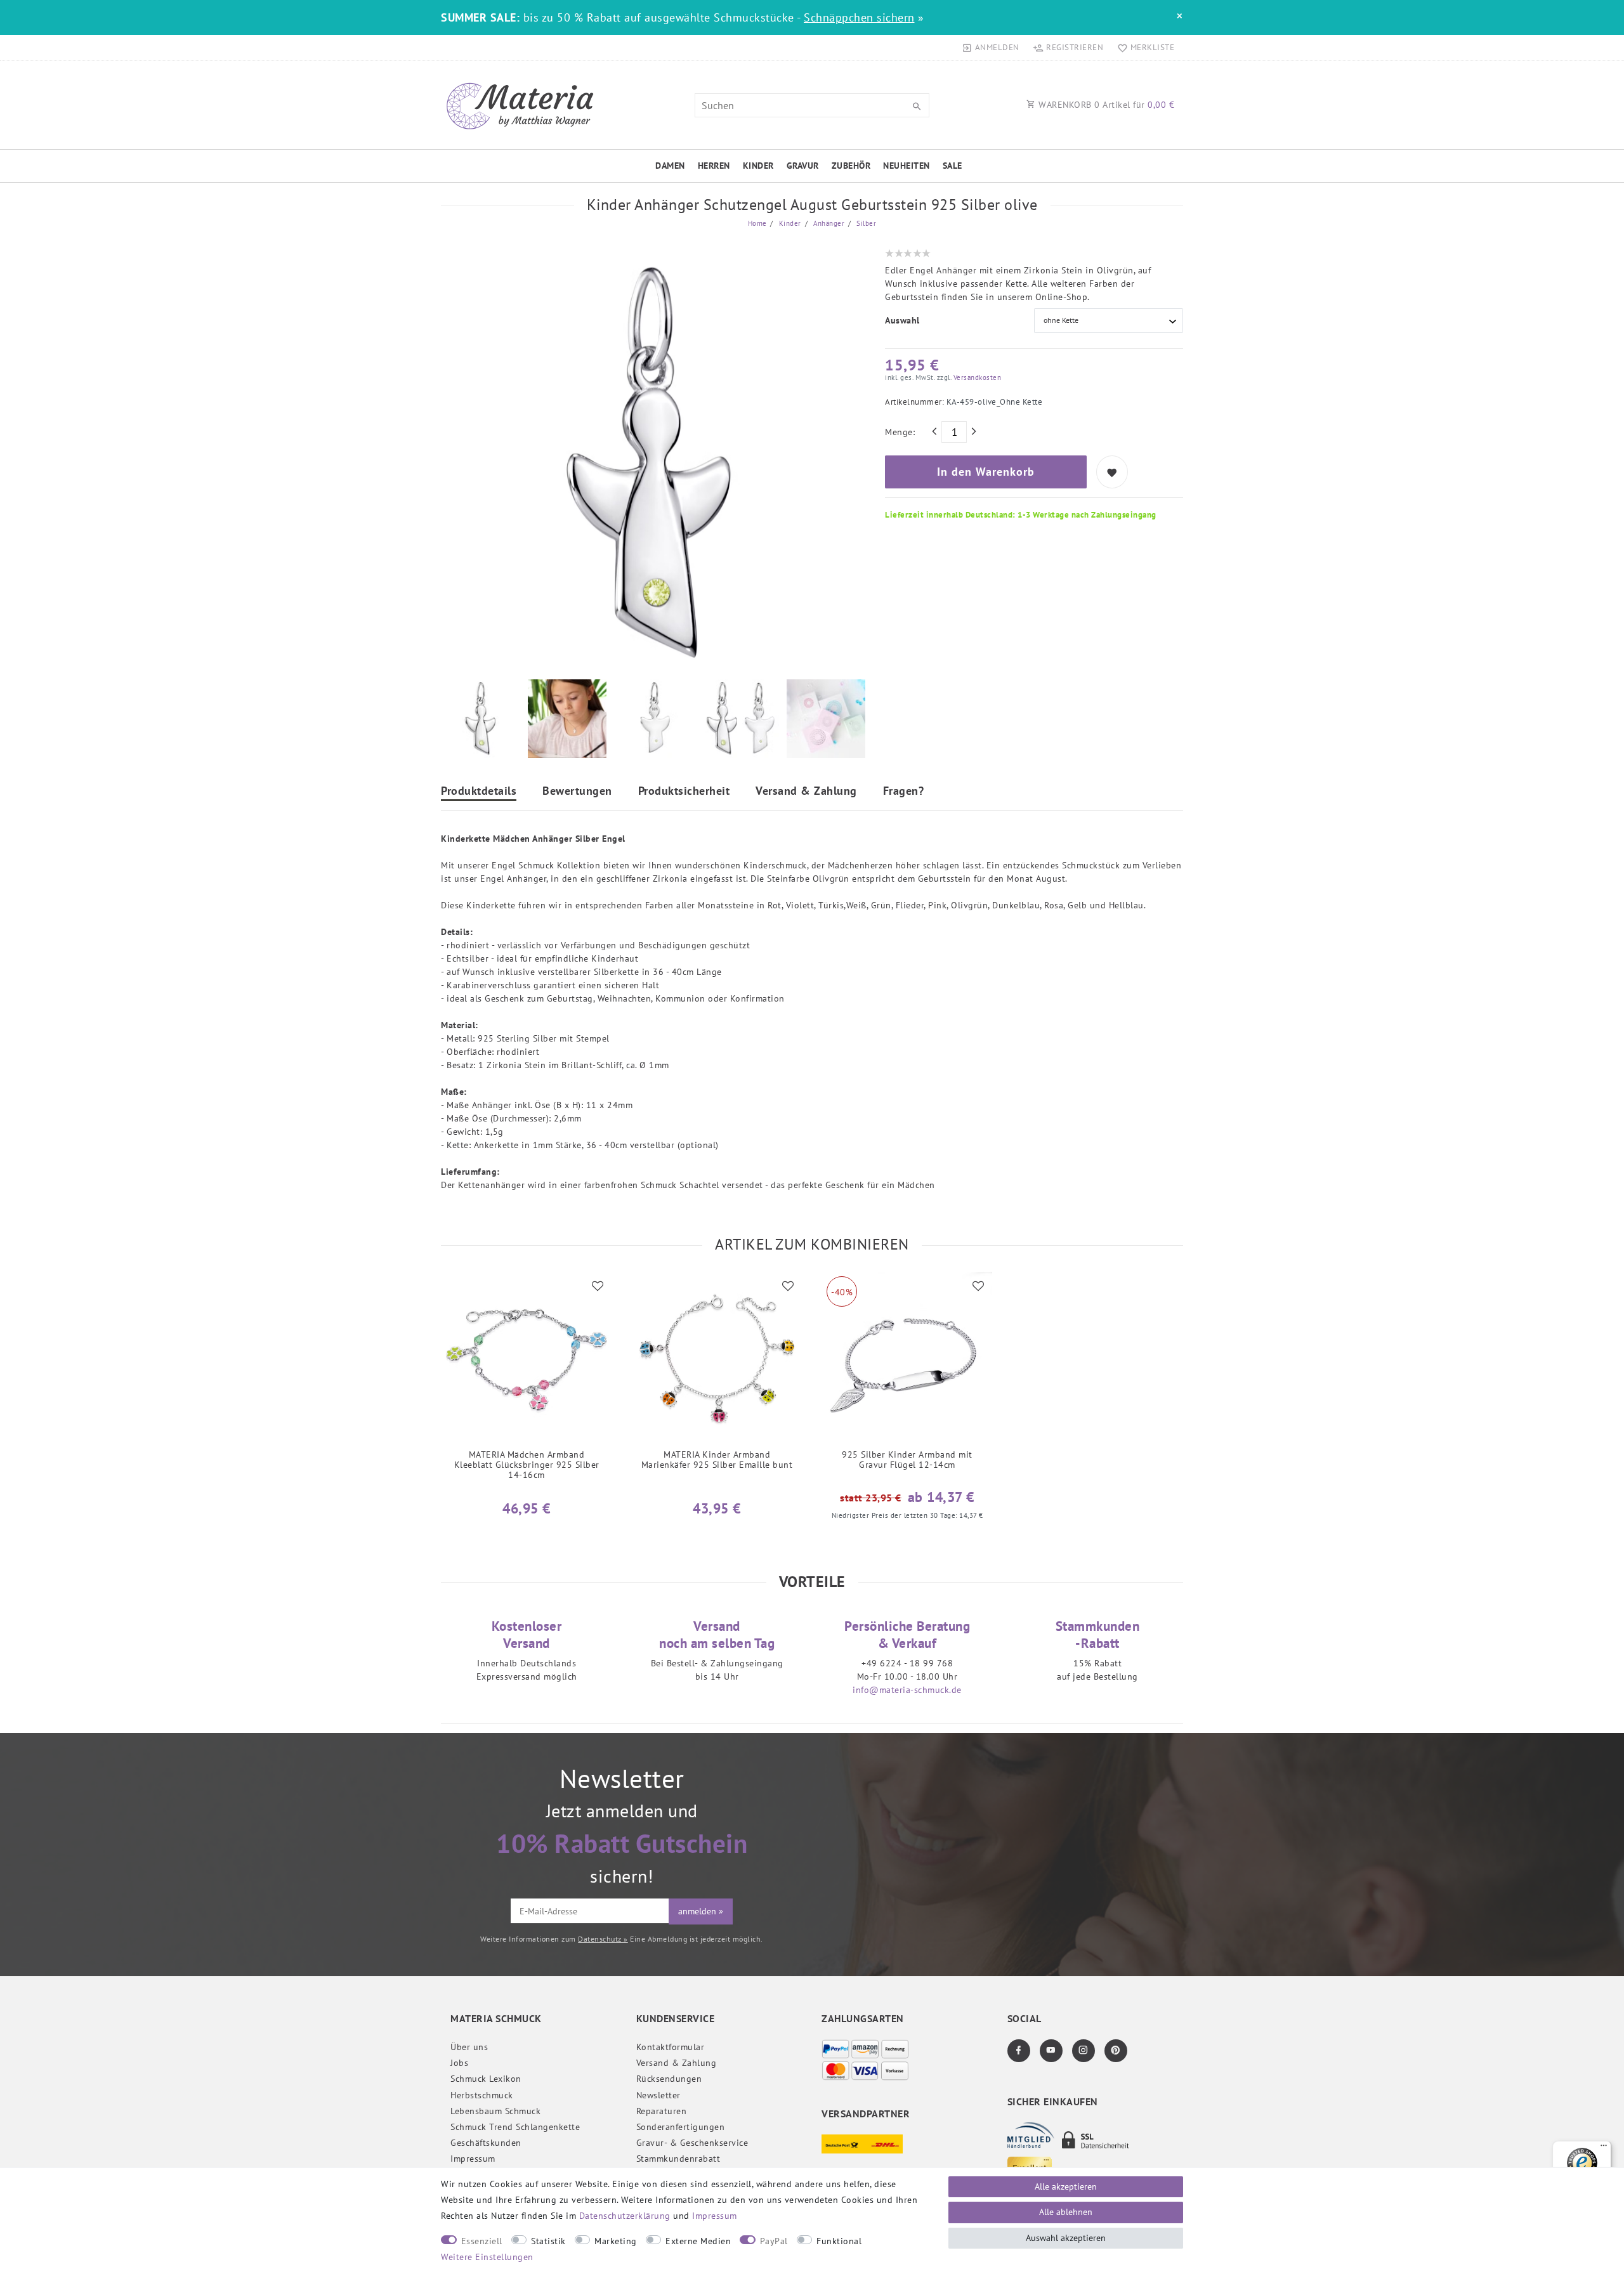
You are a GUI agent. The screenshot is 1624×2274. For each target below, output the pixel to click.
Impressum (473, 2159)
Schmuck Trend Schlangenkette (515, 2127)
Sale (953, 166)
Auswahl (902, 320)
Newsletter (658, 2095)
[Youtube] (1051, 2051)
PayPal (774, 2241)
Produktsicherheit (684, 792)
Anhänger (828, 223)
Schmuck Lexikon (486, 2079)
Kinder (758, 166)
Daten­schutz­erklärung (625, 2216)
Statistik (548, 2241)
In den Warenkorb (986, 472)
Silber (866, 223)
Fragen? (904, 792)
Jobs (459, 2063)
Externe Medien (698, 2241)
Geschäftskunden (486, 2143)
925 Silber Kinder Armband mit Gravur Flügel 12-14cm (907, 1460)
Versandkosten (976, 377)
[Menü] (1604, 2148)
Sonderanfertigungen (681, 2127)
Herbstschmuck (482, 2095)
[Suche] (917, 107)
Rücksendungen (669, 2079)
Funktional (839, 2241)
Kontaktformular (671, 2047)
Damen (670, 166)
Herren (714, 166)
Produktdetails (479, 792)
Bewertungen (577, 792)
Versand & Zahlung (806, 792)
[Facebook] (1019, 2051)
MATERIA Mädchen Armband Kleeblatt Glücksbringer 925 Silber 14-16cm (527, 1465)
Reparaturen (662, 2111)
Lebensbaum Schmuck (495, 2111)
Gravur (803, 166)
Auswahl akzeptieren (1066, 2238)
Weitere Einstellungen (487, 2257)
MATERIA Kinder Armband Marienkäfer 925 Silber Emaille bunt (717, 1460)
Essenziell (482, 2241)
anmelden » (701, 1911)
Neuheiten (907, 166)
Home (757, 223)
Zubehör (851, 166)
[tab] (479, 793)
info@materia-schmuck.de (907, 1690)
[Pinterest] (1116, 2051)
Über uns (469, 2047)
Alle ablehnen (1066, 2212)
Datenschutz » (603, 1939)
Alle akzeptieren (1066, 2186)
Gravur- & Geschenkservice (692, 2143)
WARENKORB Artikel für (1105, 105)
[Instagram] (1084, 2051)
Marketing (616, 2241)
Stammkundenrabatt (678, 2159)
